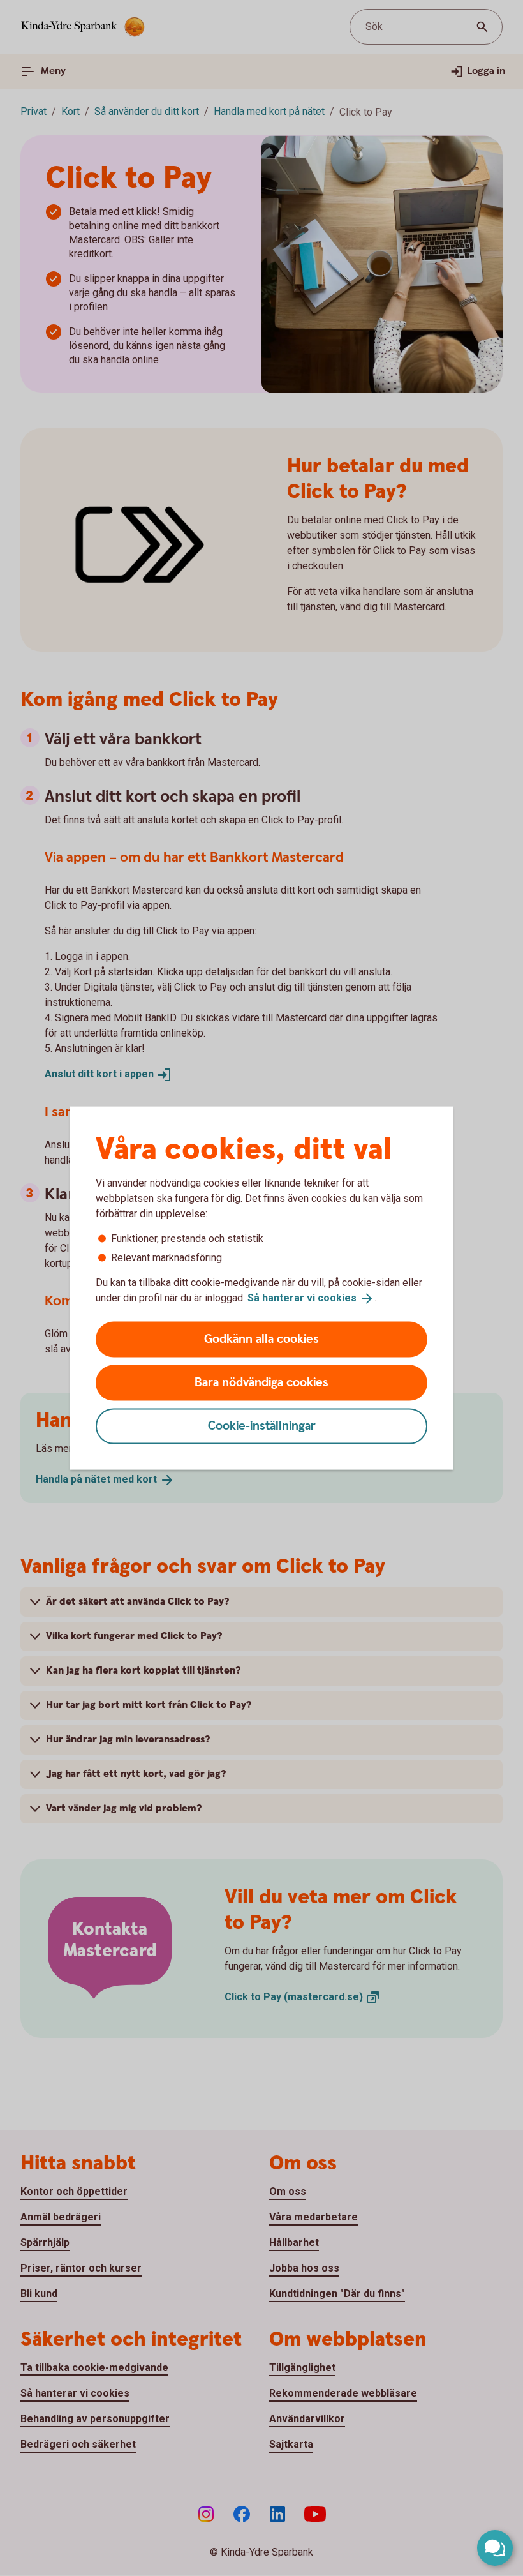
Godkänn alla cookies (261, 1339)
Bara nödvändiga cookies (261, 1382)
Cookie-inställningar (262, 1426)
